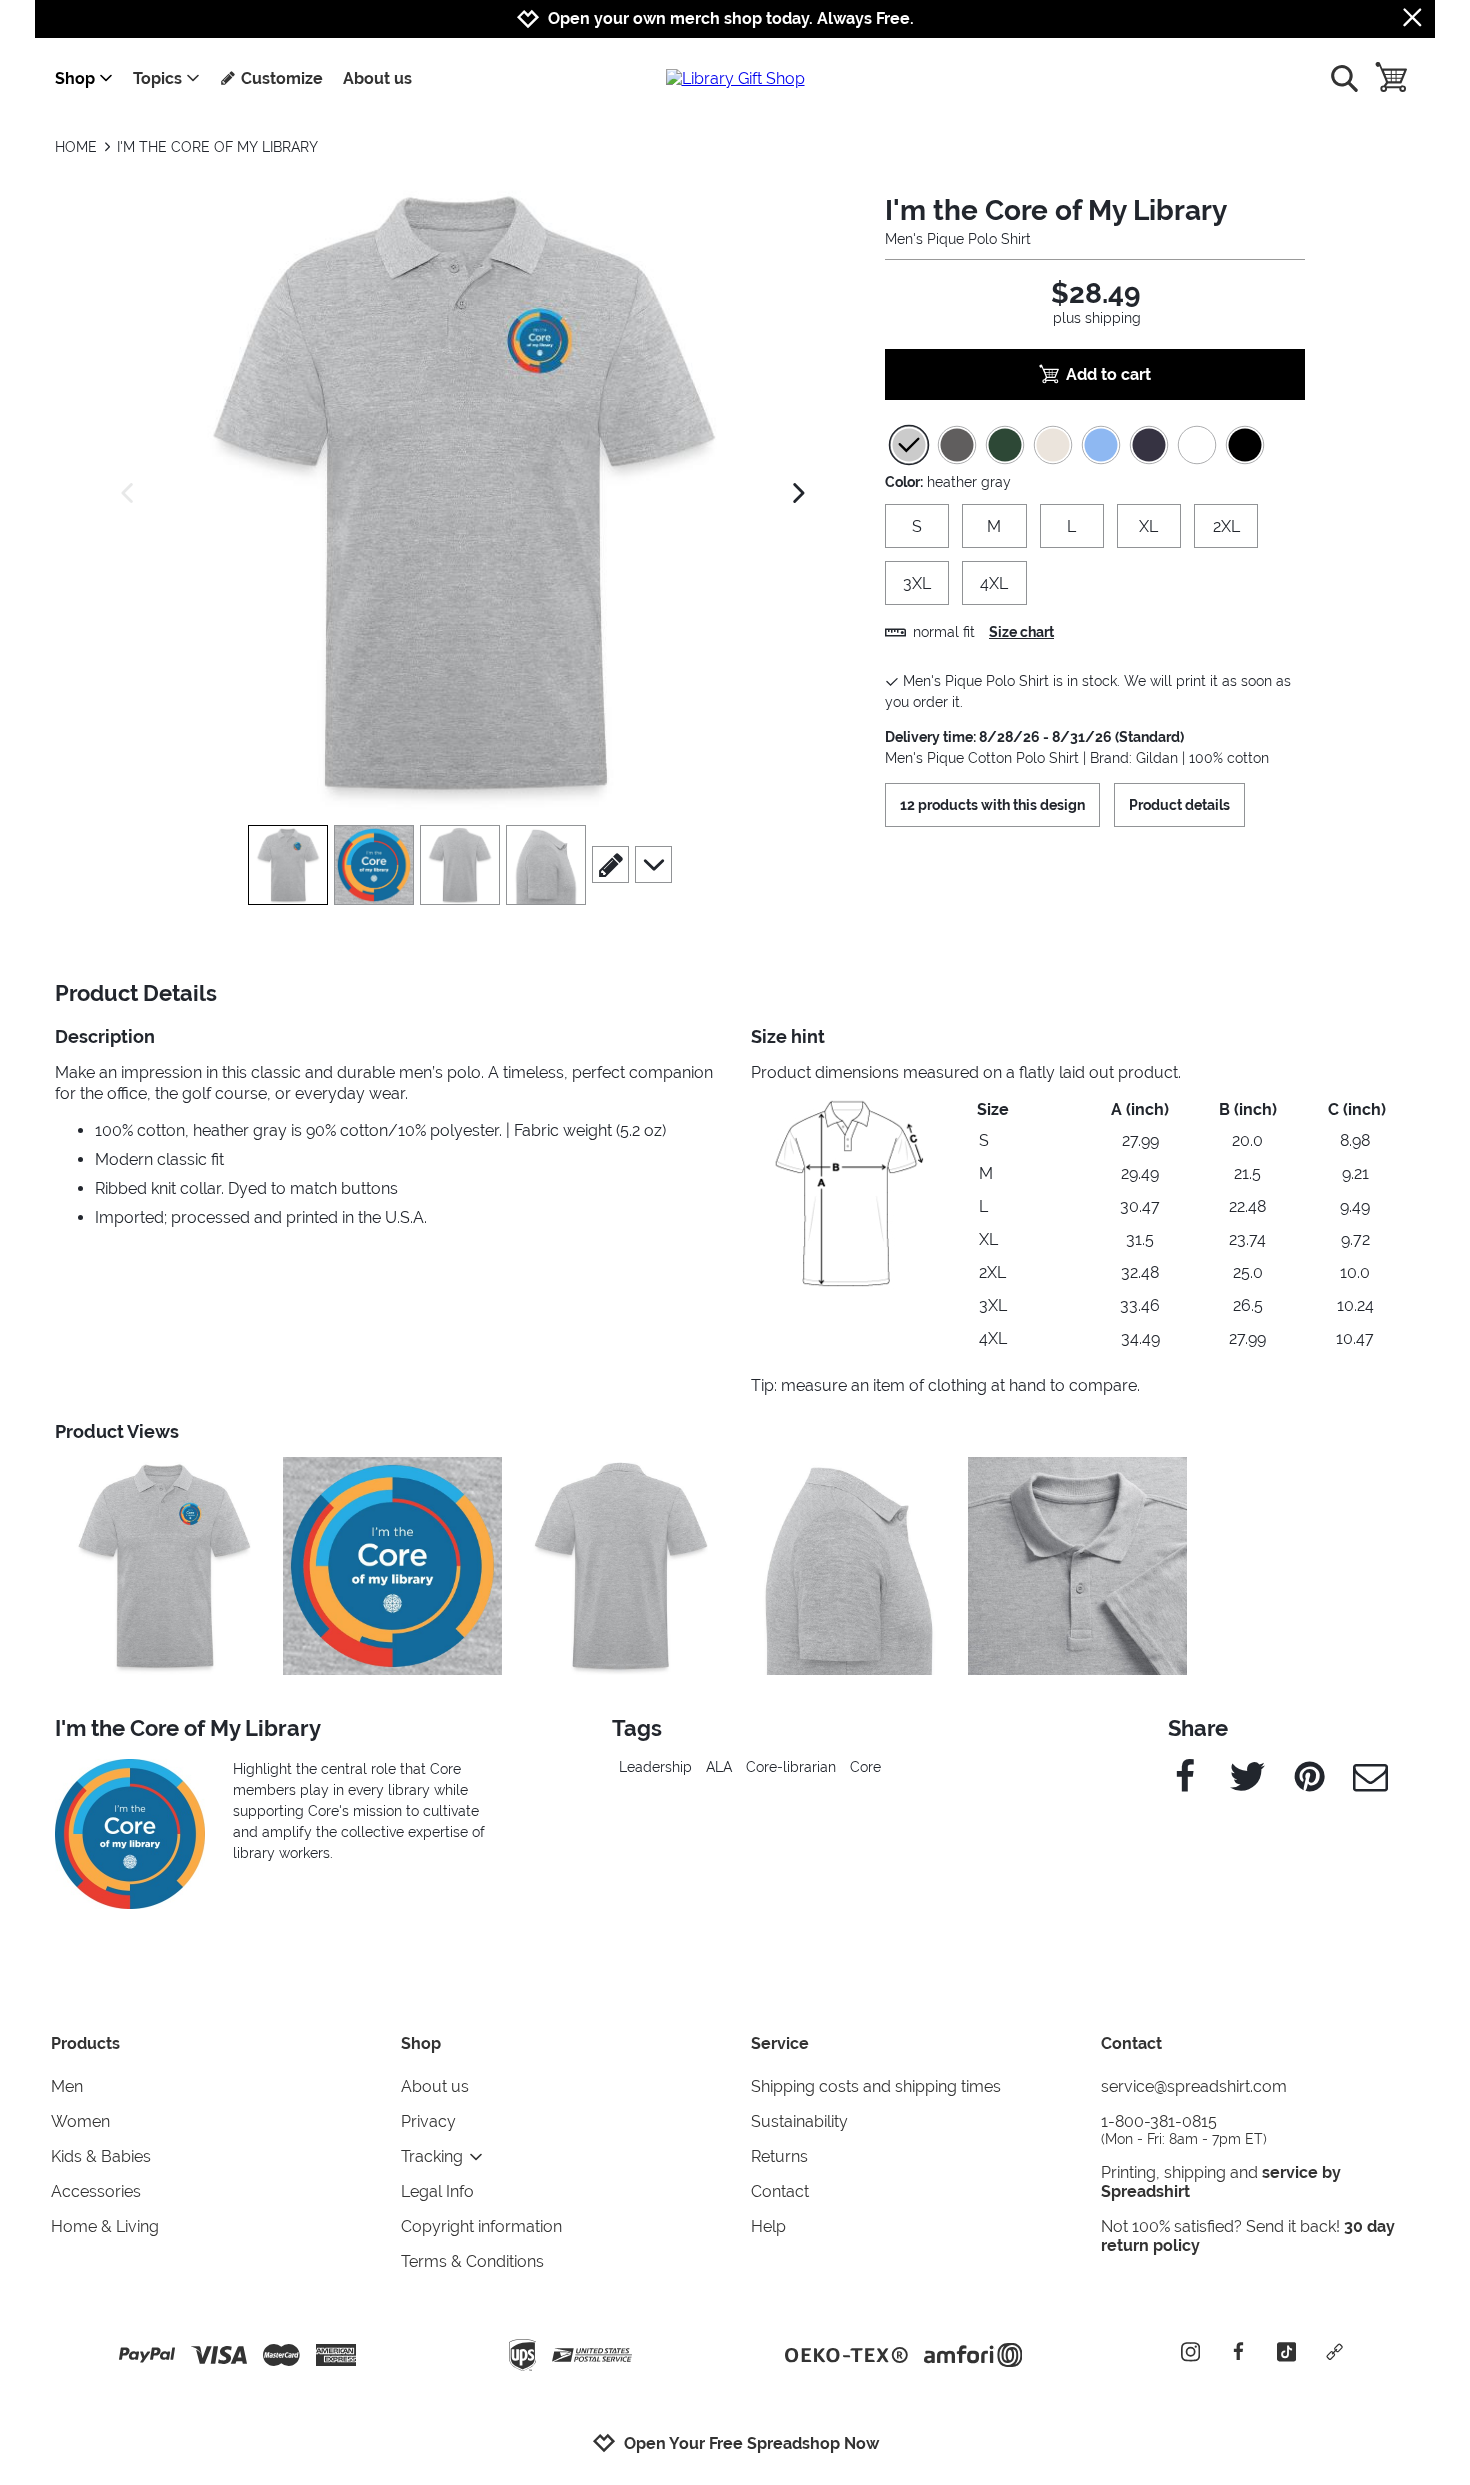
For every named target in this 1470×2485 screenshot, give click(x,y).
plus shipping (1097, 318)
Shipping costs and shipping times (876, 2086)
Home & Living (105, 2226)
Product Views (117, 1431)
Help (768, 2226)
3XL (917, 583)
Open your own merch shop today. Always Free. (731, 18)
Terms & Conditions (472, 2261)
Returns (779, 2156)
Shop (75, 78)
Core (865, 1767)
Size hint (788, 1036)
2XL (1226, 526)
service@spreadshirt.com (1194, 2086)
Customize (282, 78)
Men (67, 2086)
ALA (719, 1767)
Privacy (428, 2121)
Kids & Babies (101, 2156)
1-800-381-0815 (1184, 2129)
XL (1148, 526)
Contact (780, 2191)
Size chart (1021, 632)
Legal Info (437, 2191)
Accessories (96, 2191)
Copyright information (481, 2226)
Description (105, 1036)
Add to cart (1108, 374)
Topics (157, 78)
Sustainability (799, 2121)
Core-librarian (791, 1767)
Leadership (655, 1767)
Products (85, 2043)
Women (80, 2121)
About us (377, 78)
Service (780, 2043)
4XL (994, 583)
